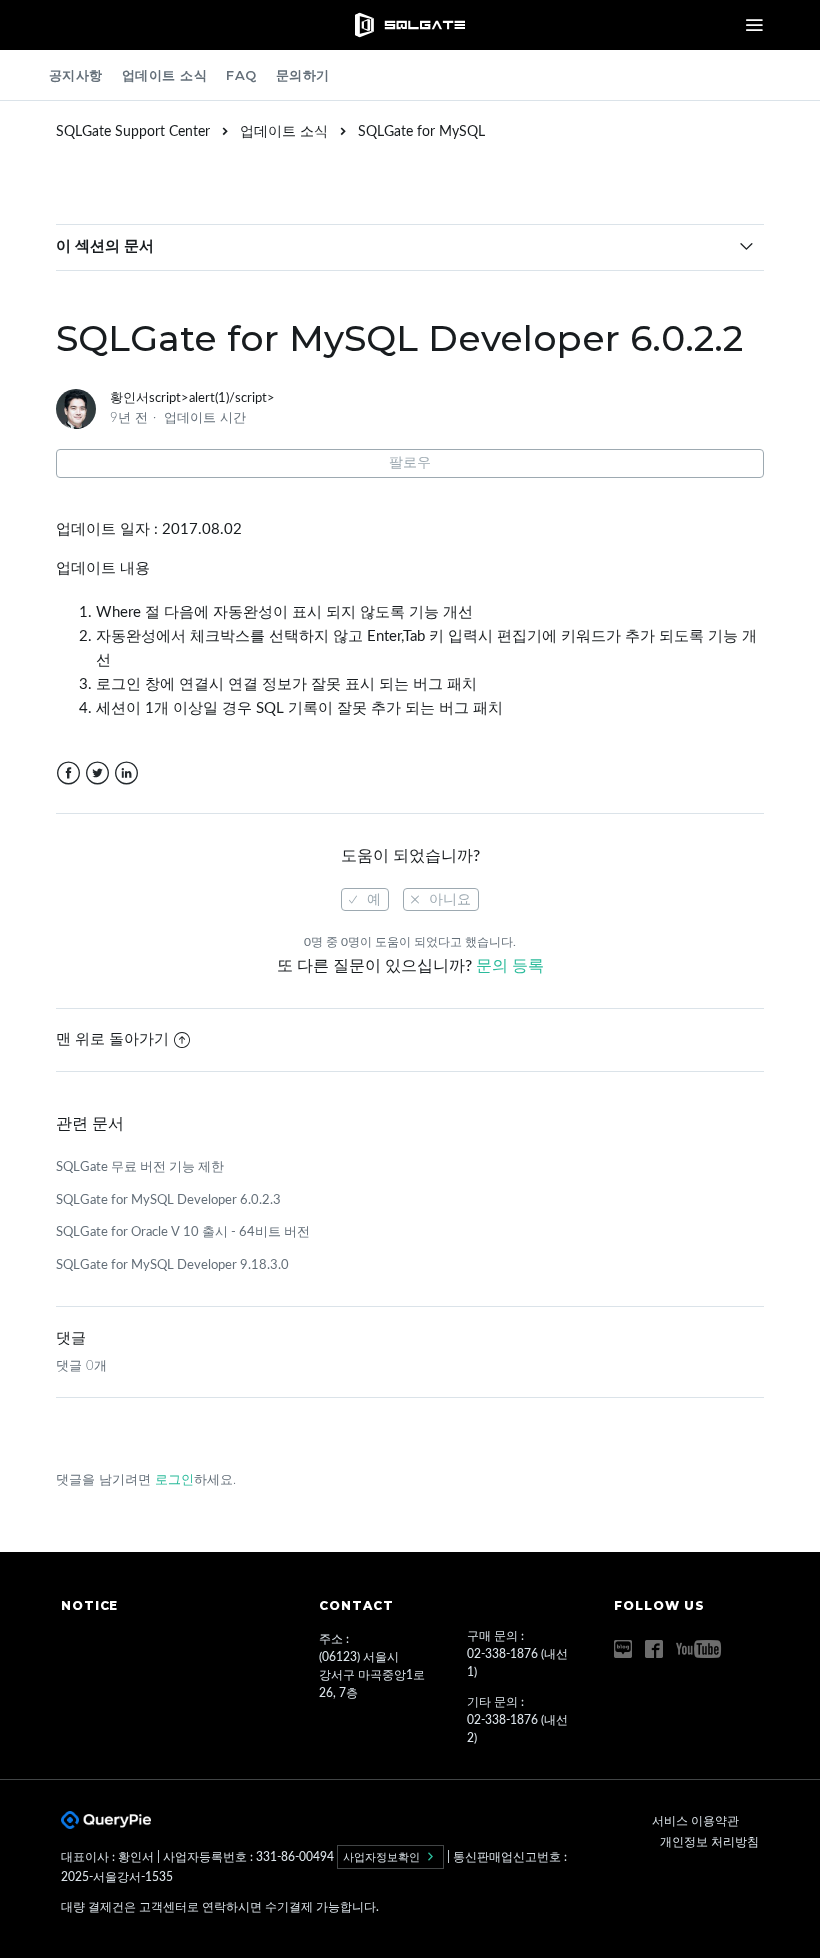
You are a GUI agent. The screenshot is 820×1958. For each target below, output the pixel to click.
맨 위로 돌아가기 (112, 1039)
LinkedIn (126, 773)
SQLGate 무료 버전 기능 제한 (140, 1167)
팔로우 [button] (410, 463)
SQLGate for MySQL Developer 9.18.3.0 (172, 1265)
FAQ (241, 75)
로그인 (174, 1480)
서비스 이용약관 (695, 1821)
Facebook (68, 773)
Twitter (97, 773)
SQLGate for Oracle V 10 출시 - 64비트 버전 (183, 1232)
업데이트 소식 (165, 75)
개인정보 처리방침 (709, 1842)
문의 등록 (510, 966)
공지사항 (76, 75)
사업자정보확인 (383, 1857)
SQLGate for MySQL (421, 132)
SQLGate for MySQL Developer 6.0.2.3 (168, 1200)
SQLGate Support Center (133, 132)
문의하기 (303, 75)
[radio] (365, 899)
